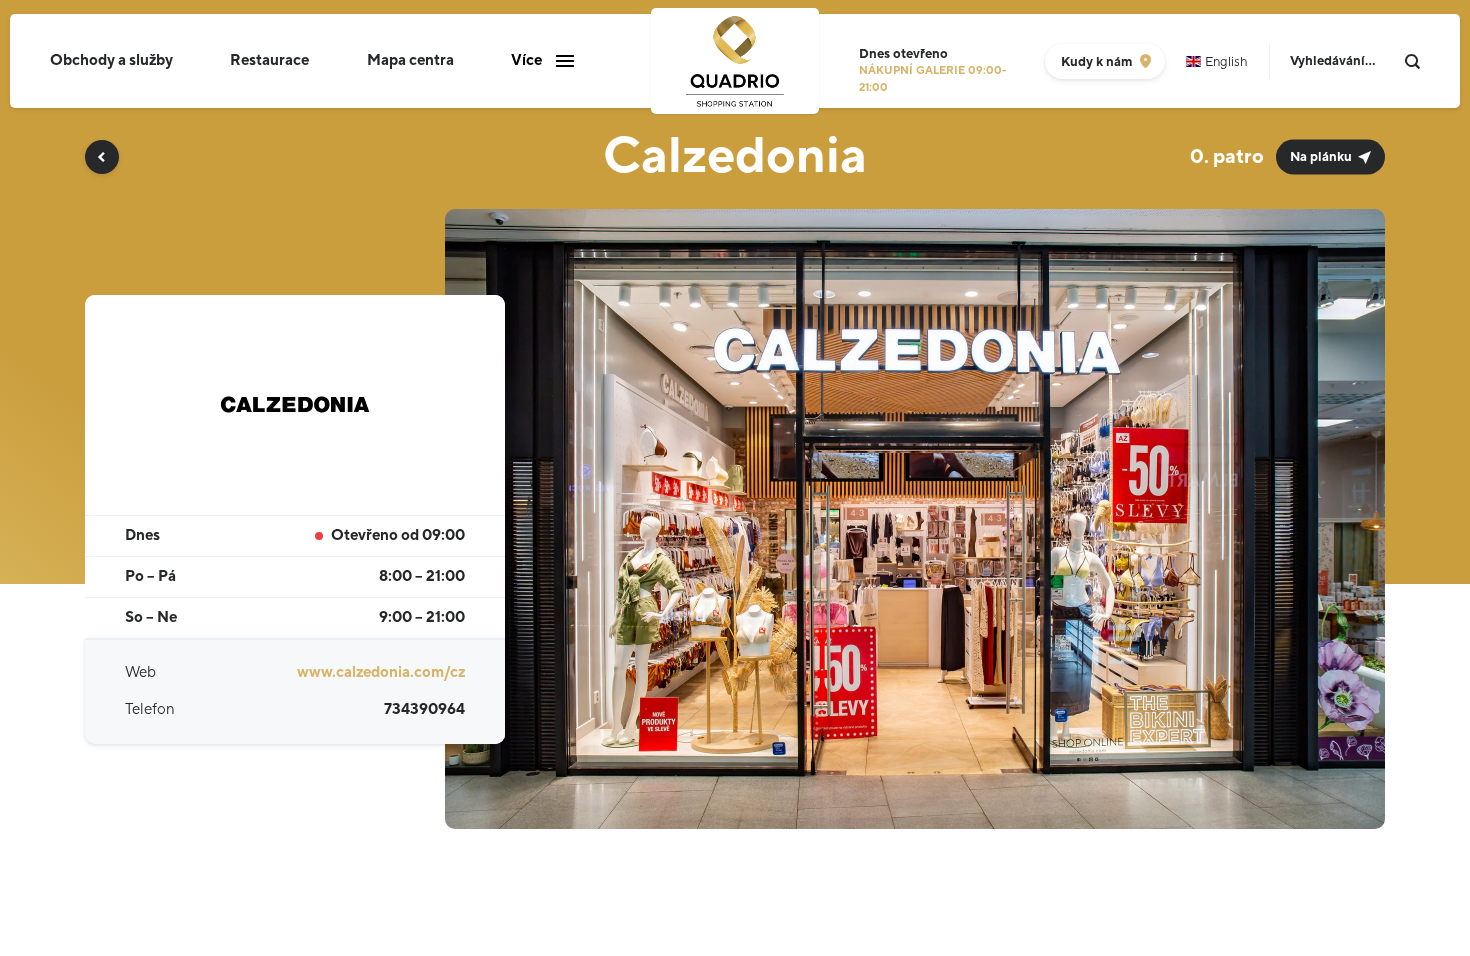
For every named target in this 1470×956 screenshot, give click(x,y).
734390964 (424, 709)
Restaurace (269, 60)
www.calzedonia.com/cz (381, 672)
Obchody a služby (111, 60)
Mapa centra (410, 60)
